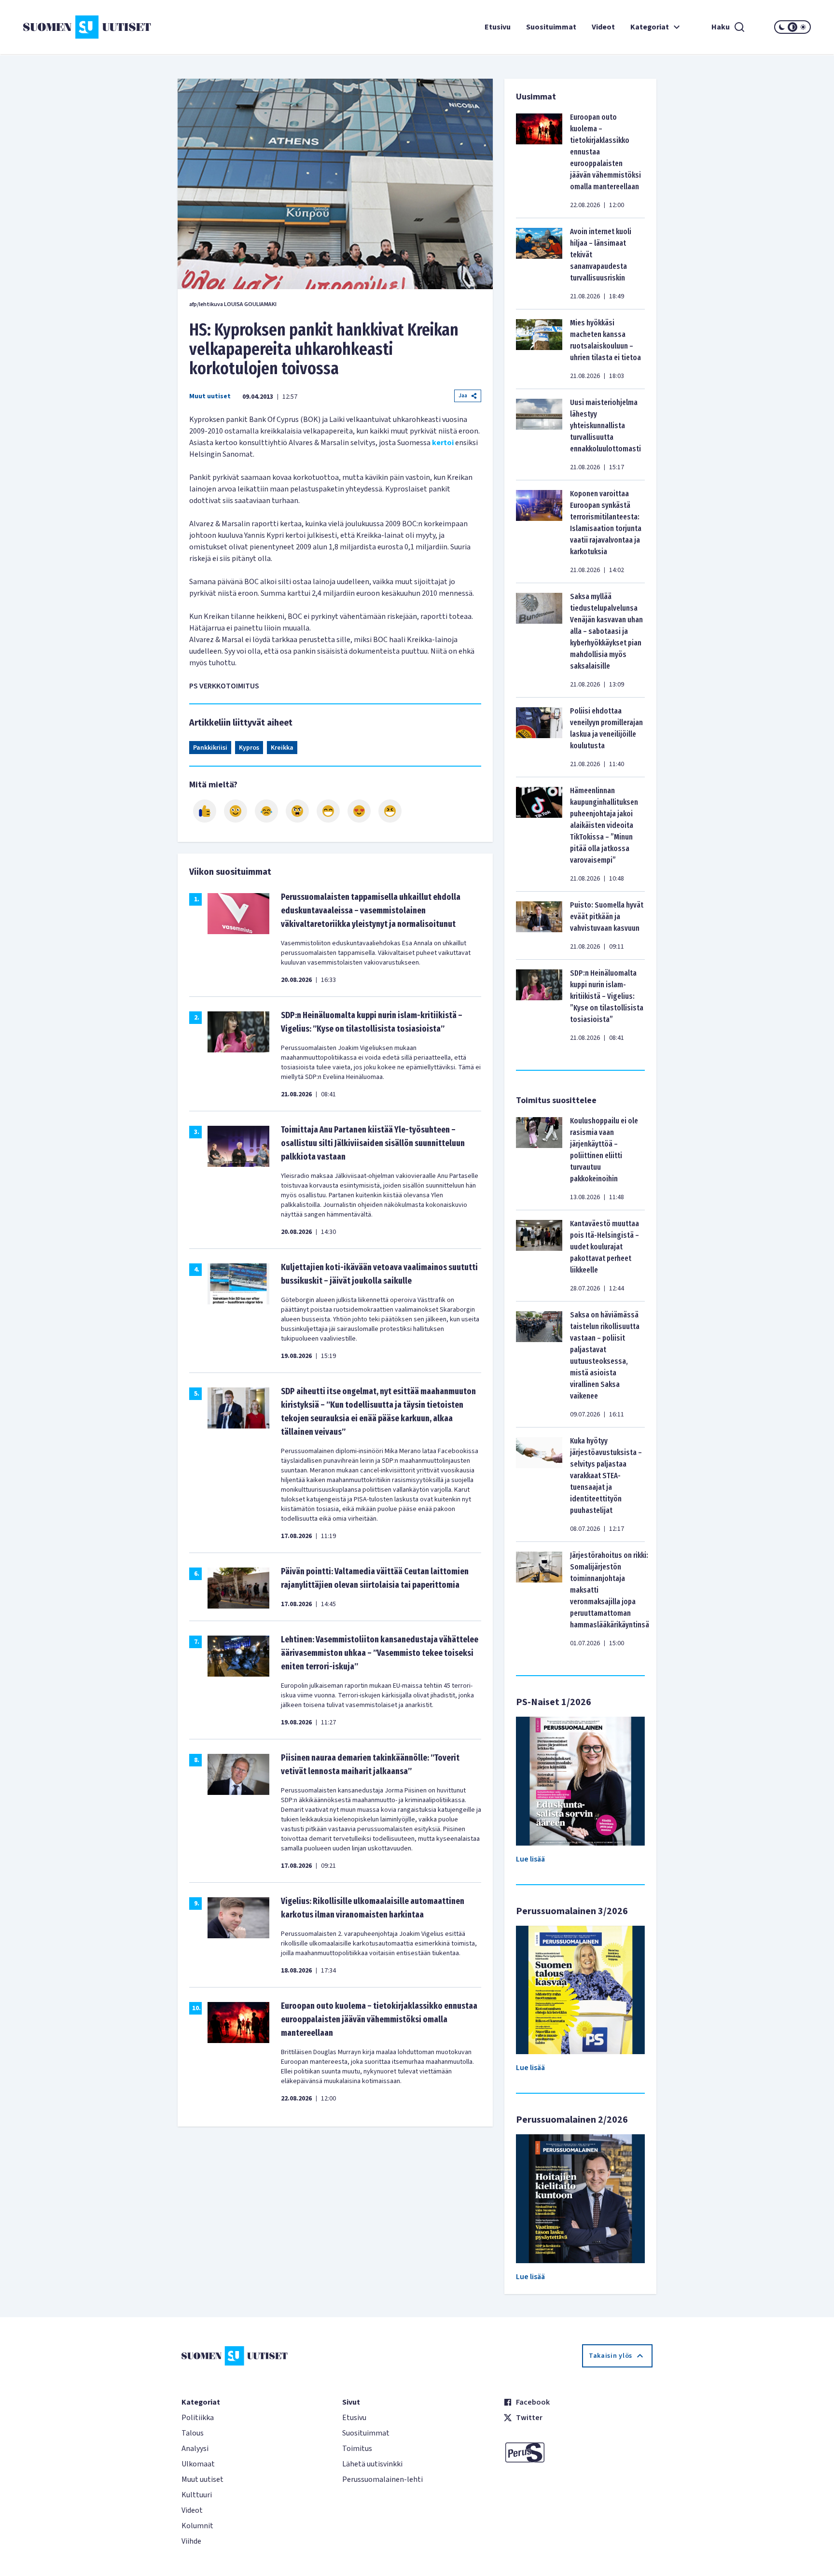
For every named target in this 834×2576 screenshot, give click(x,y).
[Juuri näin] (205, 811)
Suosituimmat (551, 27)
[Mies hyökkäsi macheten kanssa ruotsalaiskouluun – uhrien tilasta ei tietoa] (539, 349)
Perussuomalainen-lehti (382, 2479)
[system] (792, 27)
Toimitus (357, 2449)
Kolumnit (197, 2526)
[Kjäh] (390, 811)
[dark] (782, 27)
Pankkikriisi (210, 748)
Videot (603, 27)
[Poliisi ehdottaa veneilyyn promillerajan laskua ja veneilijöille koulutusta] (539, 737)
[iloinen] (236, 811)
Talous (193, 2433)
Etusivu (498, 27)
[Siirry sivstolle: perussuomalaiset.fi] (578, 2452)
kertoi (444, 443)
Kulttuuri (197, 2495)
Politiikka (198, 2418)
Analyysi (195, 2449)
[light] (803, 27)
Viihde (191, 2541)
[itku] (266, 811)
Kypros (249, 748)
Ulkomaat (198, 2464)
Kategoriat (650, 27)
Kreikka (282, 748)
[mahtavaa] (328, 811)
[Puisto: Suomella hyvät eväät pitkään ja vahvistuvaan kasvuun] (539, 925)
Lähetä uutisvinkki (372, 2464)
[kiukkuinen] (297, 811)
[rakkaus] (359, 811)
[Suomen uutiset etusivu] (89, 27)
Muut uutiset (210, 396)
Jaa (463, 396)
